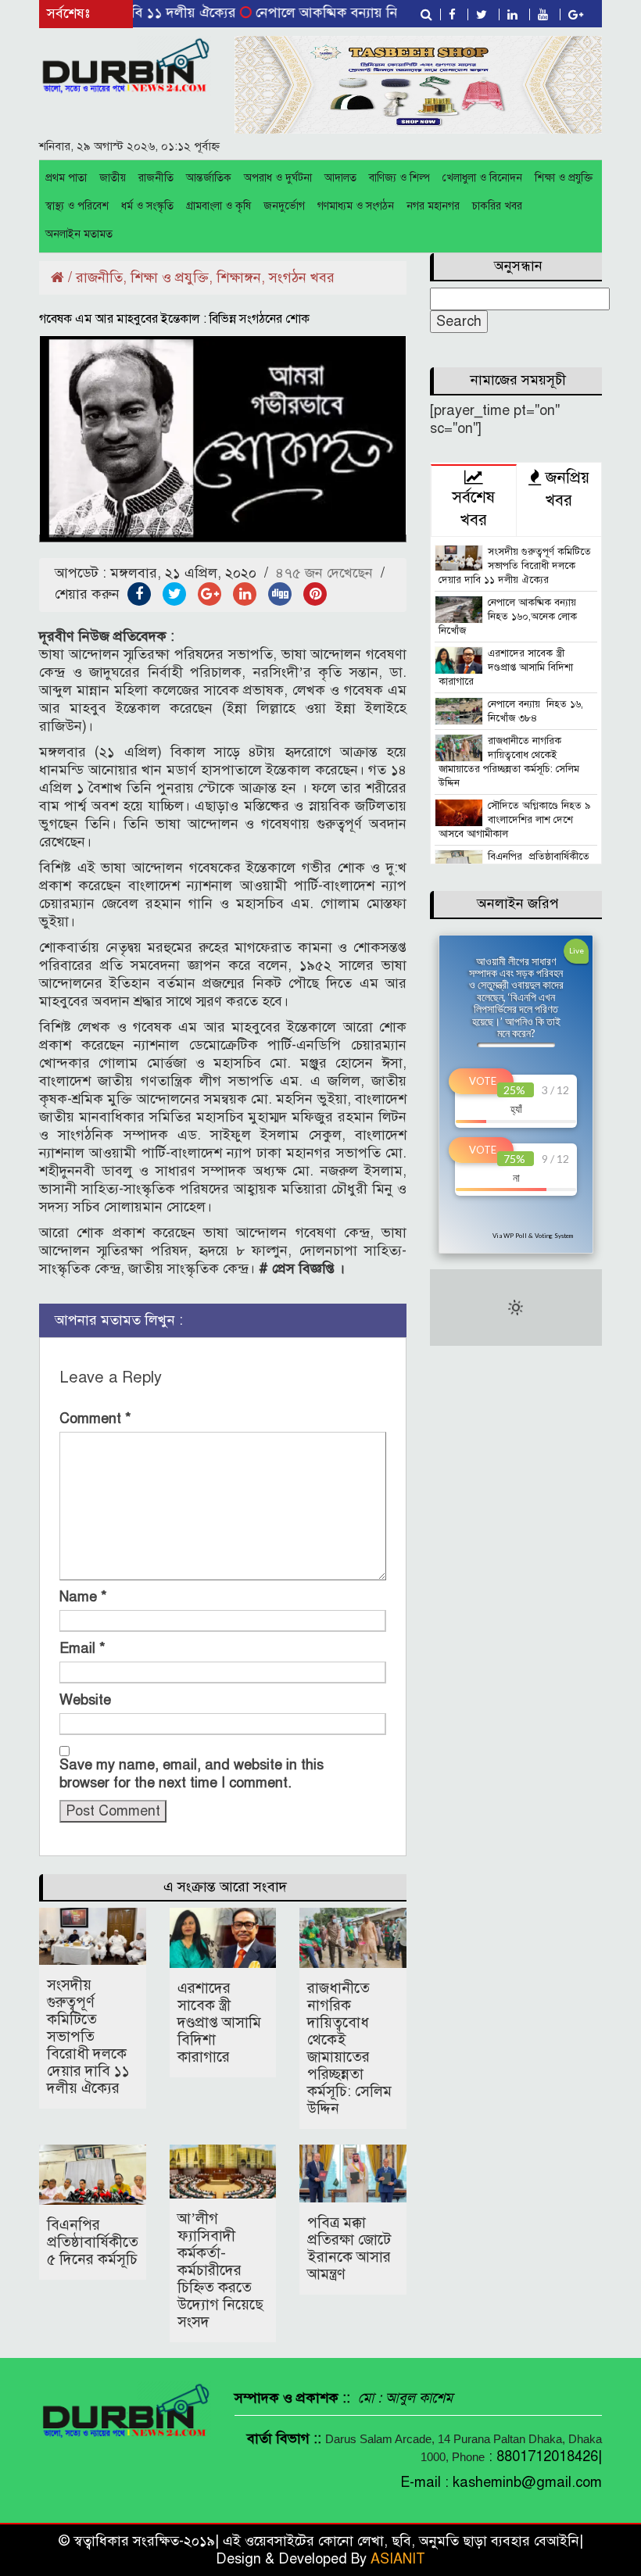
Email (82, 1648)
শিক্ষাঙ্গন (239, 277)
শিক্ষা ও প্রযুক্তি (564, 178)
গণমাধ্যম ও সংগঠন (356, 206)
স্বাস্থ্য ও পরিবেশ (77, 206)
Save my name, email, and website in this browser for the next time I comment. (192, 1774)
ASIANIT (398, 2559)
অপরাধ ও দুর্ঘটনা (278, 178)
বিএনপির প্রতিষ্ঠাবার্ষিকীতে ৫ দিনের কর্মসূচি (93, 2242)
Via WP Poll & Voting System (533, 1236)
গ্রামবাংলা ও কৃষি (218, 206)
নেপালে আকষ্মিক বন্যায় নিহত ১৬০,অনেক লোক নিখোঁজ (369, 13)
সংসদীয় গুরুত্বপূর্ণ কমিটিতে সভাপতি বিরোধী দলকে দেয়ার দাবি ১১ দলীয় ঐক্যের (88, 2036)
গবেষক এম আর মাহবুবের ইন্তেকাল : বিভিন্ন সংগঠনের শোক (174, 319)
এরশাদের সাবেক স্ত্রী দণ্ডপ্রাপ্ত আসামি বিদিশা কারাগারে (219, 2022)
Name (83, 1597)
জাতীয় (113, 178)
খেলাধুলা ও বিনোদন (482, 178)
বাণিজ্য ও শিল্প (399, 178)
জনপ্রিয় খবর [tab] (565, 489)
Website (85, 1700)
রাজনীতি (156, 178)
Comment (95, 1419)
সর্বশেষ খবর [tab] (473, 509)
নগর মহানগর (433, 206)
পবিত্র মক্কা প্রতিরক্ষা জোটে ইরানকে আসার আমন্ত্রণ (349, 2248)
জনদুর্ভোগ (284, 206)
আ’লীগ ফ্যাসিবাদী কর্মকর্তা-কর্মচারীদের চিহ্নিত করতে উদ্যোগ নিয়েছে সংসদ (220, 2270)
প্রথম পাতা (66, 178)
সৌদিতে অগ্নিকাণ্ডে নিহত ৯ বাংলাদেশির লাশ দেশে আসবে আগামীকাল (514, 820)
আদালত (340, 178)
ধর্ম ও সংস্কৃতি (147, 206)
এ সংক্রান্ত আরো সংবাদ (225, 1887)
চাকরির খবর (497, 206)
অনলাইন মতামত (79, 234)
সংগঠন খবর (302, 277)
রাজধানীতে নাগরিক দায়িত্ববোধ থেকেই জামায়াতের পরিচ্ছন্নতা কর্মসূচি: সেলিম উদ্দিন (349, 2048)
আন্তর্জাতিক (209, 178)
